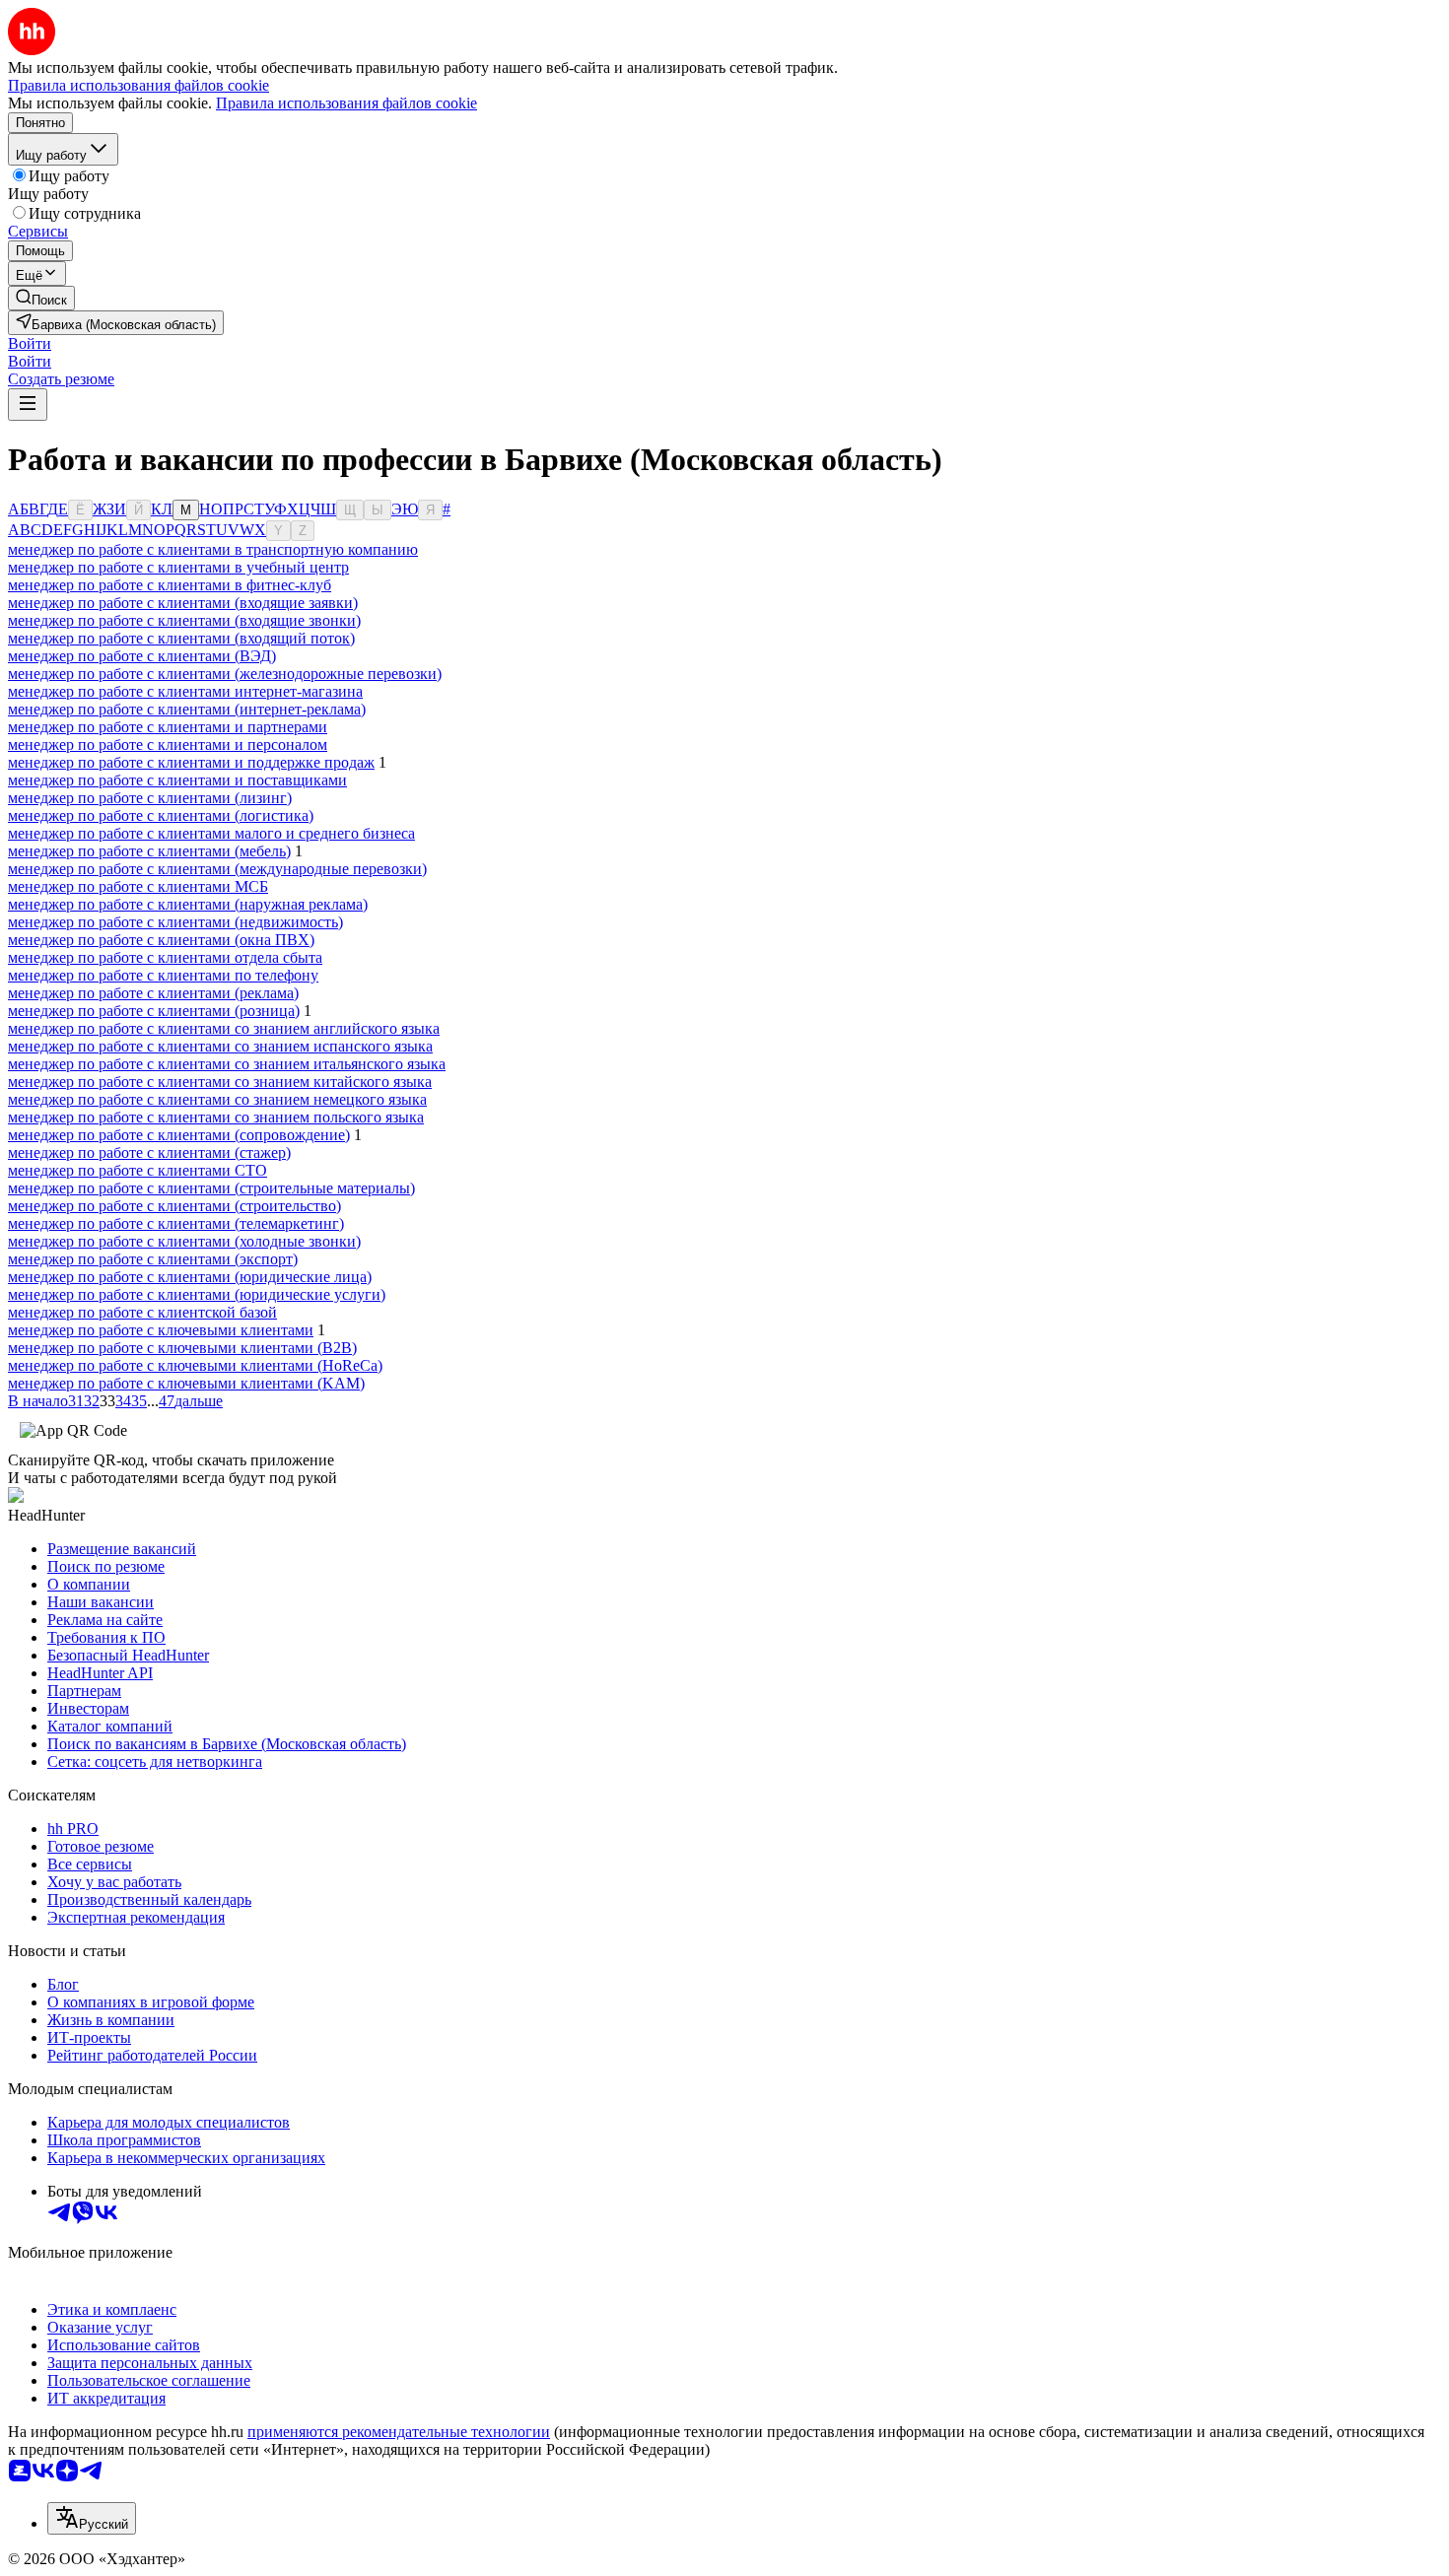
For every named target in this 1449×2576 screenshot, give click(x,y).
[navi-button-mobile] (28, 405)
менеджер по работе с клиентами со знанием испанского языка (220, 1046)
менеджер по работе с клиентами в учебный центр (178, 567)
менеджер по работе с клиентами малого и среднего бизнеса (211, 833)
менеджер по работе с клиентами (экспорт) (153, 1259)
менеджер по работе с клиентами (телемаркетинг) (176, 1223)
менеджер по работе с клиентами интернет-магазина (185, 691)
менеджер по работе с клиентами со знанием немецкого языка (217, 1099)
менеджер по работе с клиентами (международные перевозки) (217, 869)
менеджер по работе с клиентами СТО (138, 1170)
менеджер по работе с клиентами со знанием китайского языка (220, 1082)
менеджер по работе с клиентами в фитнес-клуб (170, 585)
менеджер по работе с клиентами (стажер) (149, 1152)
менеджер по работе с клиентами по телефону (163, 975)
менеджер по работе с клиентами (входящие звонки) (184, 620)
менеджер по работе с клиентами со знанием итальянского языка (227, 1064)
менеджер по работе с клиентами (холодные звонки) (184, 1241)
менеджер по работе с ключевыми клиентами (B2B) (182, 1348)
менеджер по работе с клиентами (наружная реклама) (188, 904)
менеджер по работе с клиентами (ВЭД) (142, 656)
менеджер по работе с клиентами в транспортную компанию (213, 549)
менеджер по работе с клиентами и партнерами (168, 727)
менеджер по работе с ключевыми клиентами (161, 1330)
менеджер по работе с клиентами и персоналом (168, 745)
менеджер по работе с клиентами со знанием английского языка (224, 1028)
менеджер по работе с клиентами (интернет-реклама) (187, 709)
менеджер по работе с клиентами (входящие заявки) (183, 603)
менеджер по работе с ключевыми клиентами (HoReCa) (195, 1365)
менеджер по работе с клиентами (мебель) (149, 851)
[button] (30, 343)
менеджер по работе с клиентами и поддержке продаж (191, 762)
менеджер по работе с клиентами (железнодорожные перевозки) (225, 674)
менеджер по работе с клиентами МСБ (138, 886)
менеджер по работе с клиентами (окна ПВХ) (161, 940)
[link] (41, 298)
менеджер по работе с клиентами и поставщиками (177, 780)
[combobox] (92, 2518)
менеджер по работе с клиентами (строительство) (174, 1206)
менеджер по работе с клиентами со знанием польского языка (216, 1117)
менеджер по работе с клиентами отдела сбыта (165, 957)
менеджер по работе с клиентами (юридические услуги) (197, 1294)
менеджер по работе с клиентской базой (142, 1312)
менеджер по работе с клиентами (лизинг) (150, 798)
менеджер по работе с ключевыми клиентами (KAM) (186, 1383)
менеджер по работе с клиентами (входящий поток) (181, 638)
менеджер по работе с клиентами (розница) (154, 1011)
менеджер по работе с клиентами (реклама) (153, 993)
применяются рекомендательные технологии (399, 2432)
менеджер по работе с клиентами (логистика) (161, 815)
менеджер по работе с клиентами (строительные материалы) (211, 1188)
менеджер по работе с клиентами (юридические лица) (190, 1277)
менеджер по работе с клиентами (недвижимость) (175, 922)
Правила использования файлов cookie (346, 103)
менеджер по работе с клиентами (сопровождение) (179, 1135)
